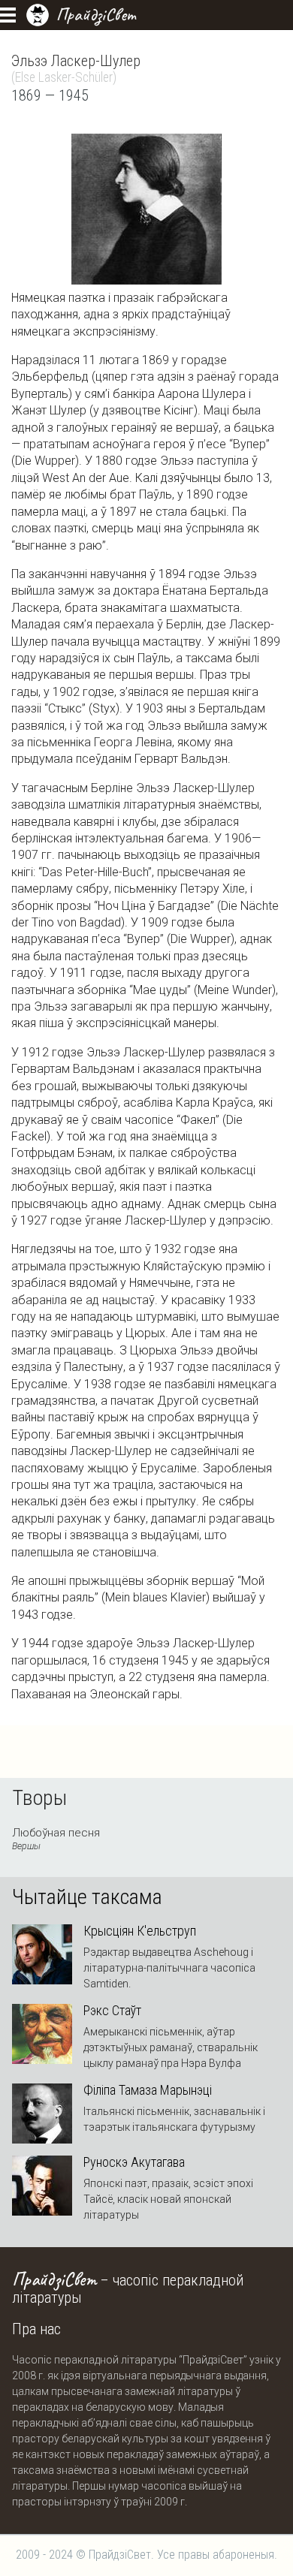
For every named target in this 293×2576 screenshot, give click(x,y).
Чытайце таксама (87, 1897)
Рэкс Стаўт (112, 2011)
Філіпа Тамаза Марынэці (148, 2090)
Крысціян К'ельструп (140, 1931)
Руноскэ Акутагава (134, 2162)
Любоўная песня (56, 1839)
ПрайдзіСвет (96, 14)
